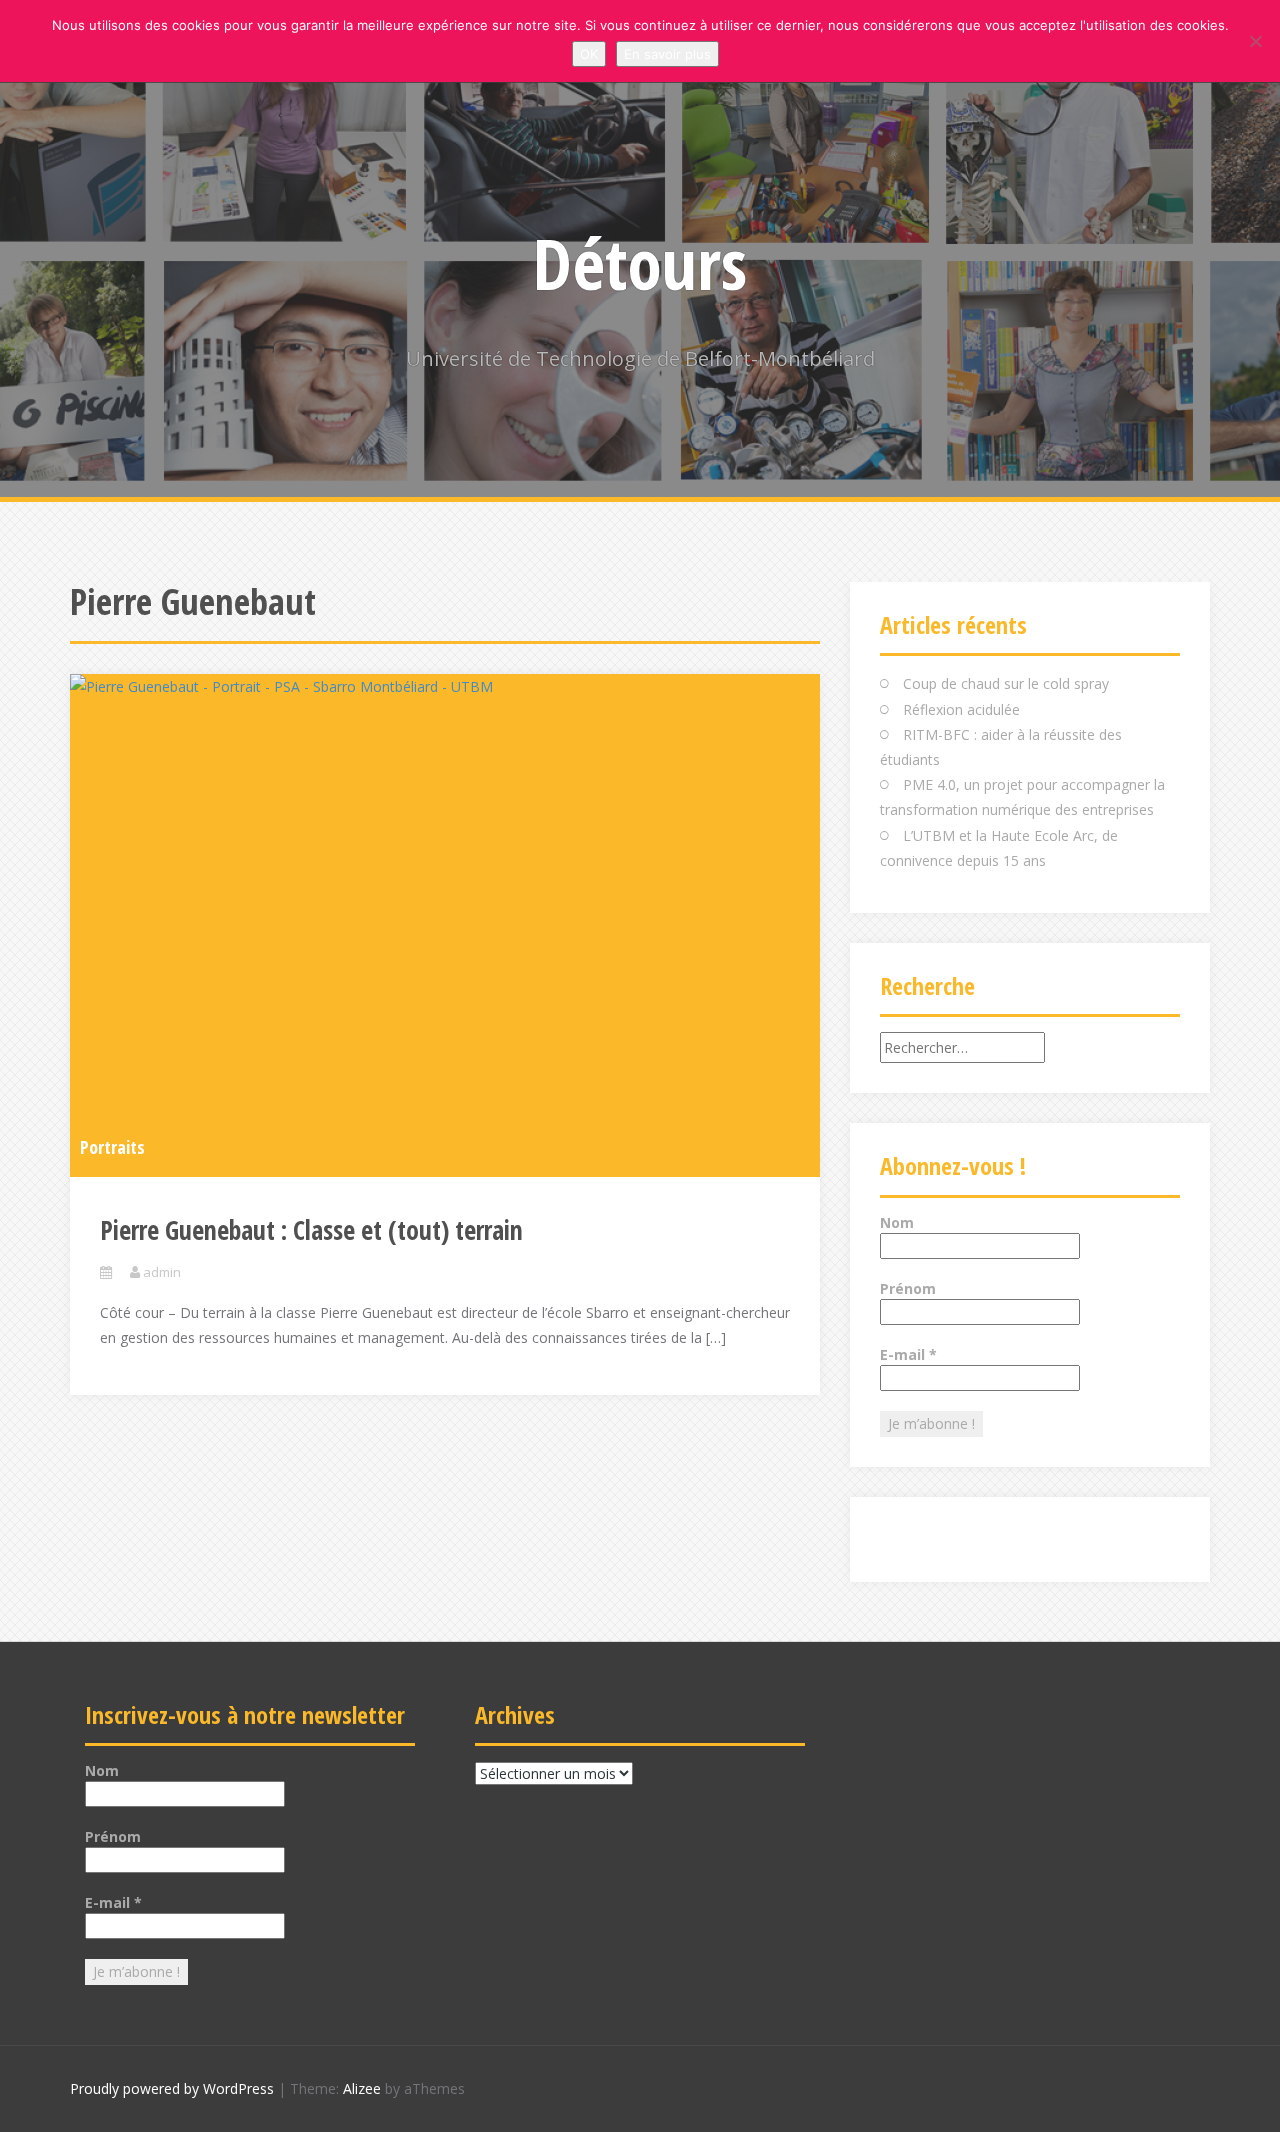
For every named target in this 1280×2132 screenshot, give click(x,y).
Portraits (112, 1147)
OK (589, 54)
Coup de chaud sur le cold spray (1006, 683)
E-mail (908, 1354)
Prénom (908, 1288)
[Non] (1255, 41)
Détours (640, 263)
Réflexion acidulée (961, 709)
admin (162, 1272)
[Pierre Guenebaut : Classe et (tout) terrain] (445, 924)
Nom (897, 1222)
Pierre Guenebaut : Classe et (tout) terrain (311, 1230)
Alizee (362, 2088)
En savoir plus (667, 54)
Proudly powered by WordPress (172, 2088)
